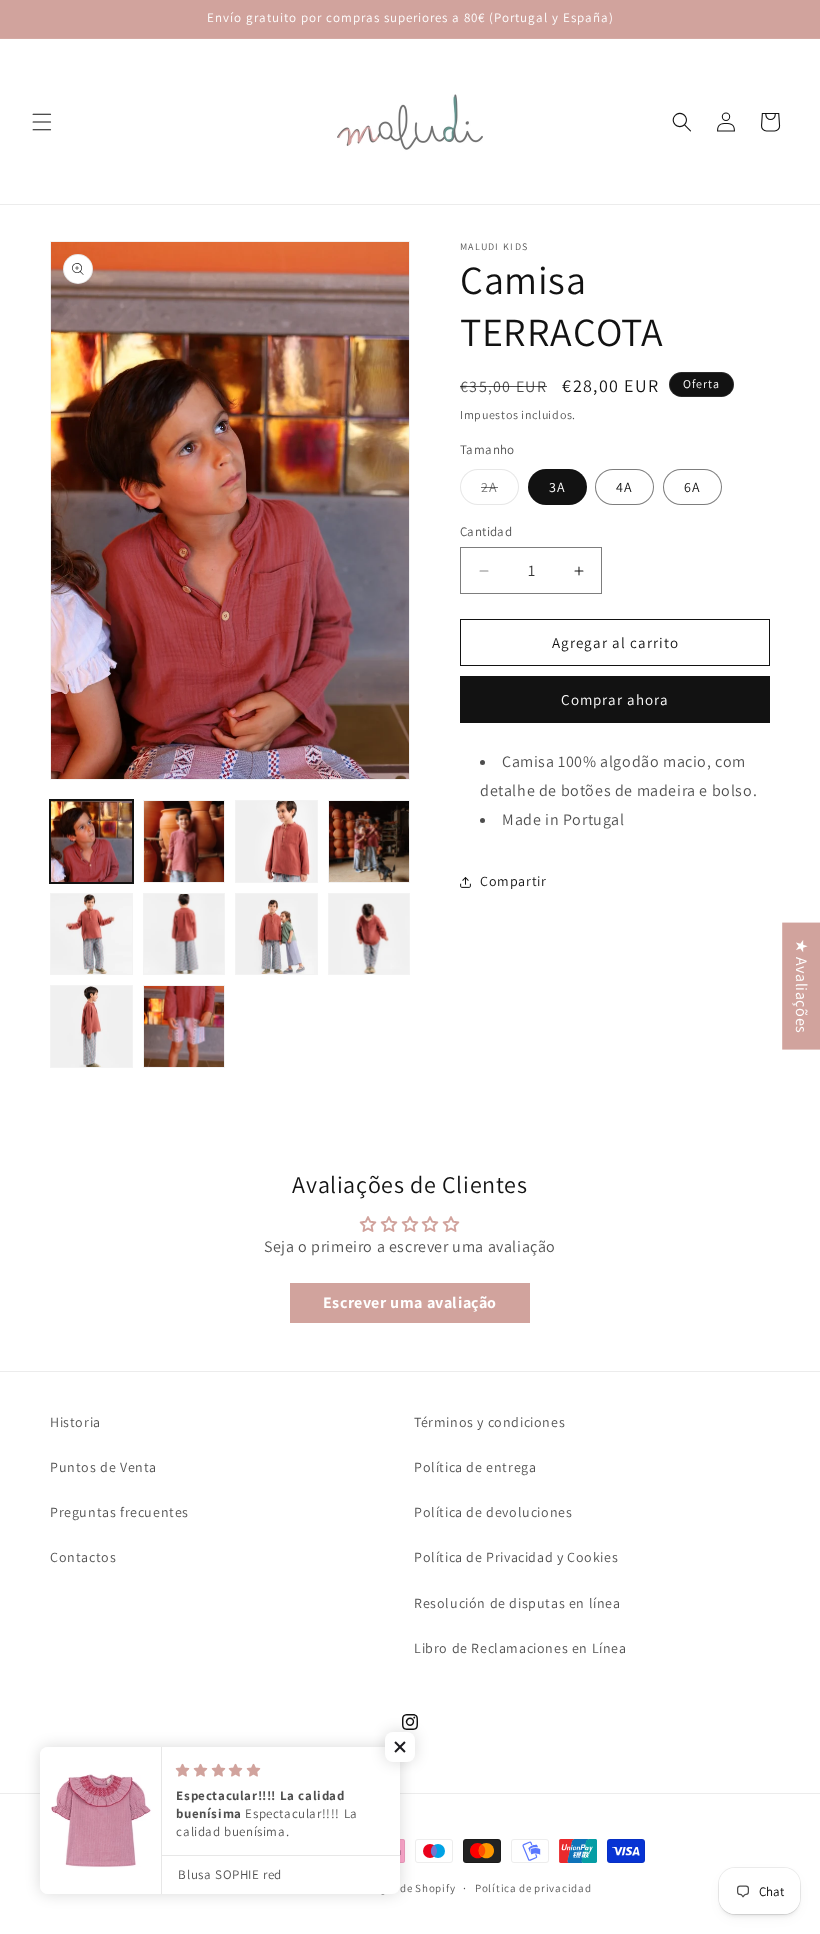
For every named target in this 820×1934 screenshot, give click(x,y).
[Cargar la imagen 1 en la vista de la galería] (91, 841)
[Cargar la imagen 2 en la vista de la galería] (184, 841)
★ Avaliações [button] (801, 986)
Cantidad (486, 531)
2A (500, 491)
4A (624, 487)
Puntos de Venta (103, 1467)
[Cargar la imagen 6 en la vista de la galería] (184, 934)
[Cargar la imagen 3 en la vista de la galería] (276, 841)
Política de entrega (475, 1467)
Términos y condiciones (489, 1422)
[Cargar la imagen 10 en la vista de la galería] (184, 1026)
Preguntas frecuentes (119, 1512)
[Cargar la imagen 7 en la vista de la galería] (276, 934)
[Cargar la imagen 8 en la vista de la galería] (369, 934)
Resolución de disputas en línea (517, 1603)
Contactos (83, 1557)
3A (557, 487)
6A (692, 487)
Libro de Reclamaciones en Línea (520, 1648)
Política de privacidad (533, 1888)
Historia (75, 1422)
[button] (42, 122)
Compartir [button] (513, 881)
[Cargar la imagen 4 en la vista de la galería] (369, 841)
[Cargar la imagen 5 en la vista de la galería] (91, 934)
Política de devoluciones (493, 1512)
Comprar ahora (615, 699)
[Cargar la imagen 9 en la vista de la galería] (91, 1026)
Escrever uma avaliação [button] (410, 1302)
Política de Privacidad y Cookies (516, 1557)
